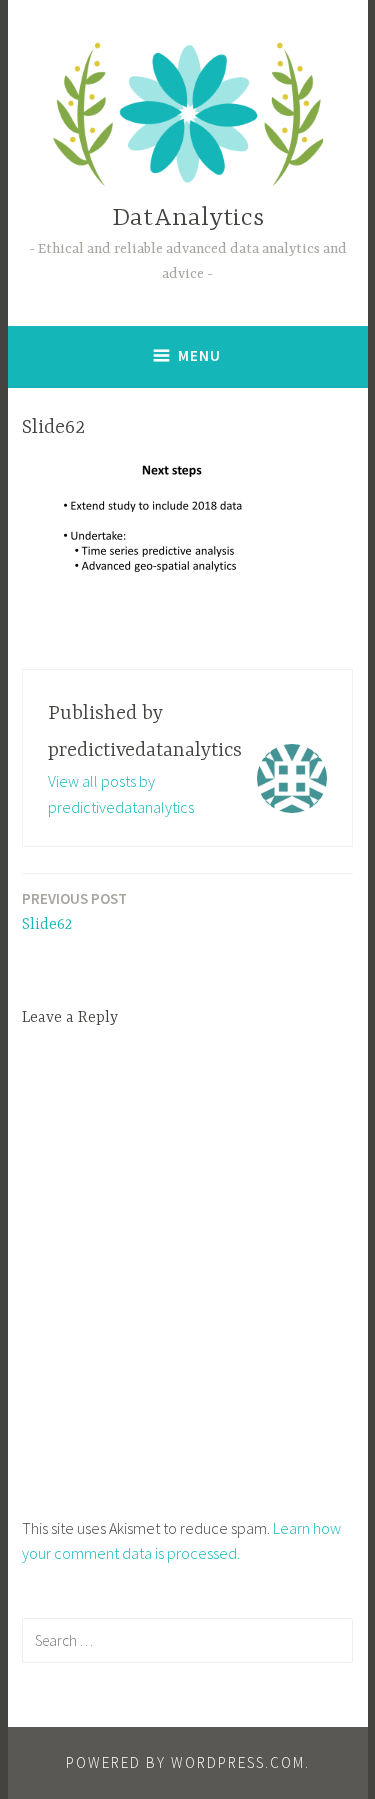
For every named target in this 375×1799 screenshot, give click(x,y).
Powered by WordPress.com (185, 1762)
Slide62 (74, 911)
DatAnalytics (188, 218)
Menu (199, 355)
